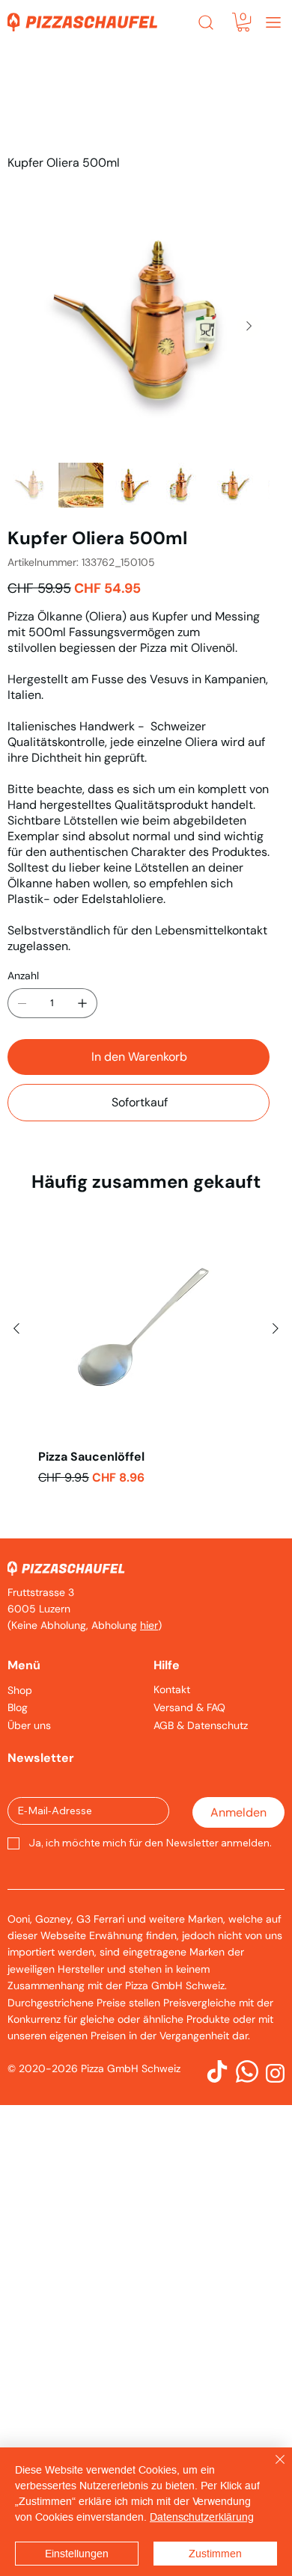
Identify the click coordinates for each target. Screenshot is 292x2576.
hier (149, 1625)
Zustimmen (215, 2554)
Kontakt (172, 1689)
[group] (146, 1369)
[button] (243, 22)
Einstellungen (77, 2554)
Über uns (29, 1725)
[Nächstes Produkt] (276, 1328)
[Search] (206, 22)
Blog (18, 1707)
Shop (20, 1690)
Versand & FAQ (189, 1707)
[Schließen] (271, 2468)
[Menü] (273, 22)
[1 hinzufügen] (82, 1003)
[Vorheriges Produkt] (16, 1328)
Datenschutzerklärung (202, 2517)
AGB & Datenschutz (201, 1725)
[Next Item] (249, 326)
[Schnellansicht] (146, 1329)
